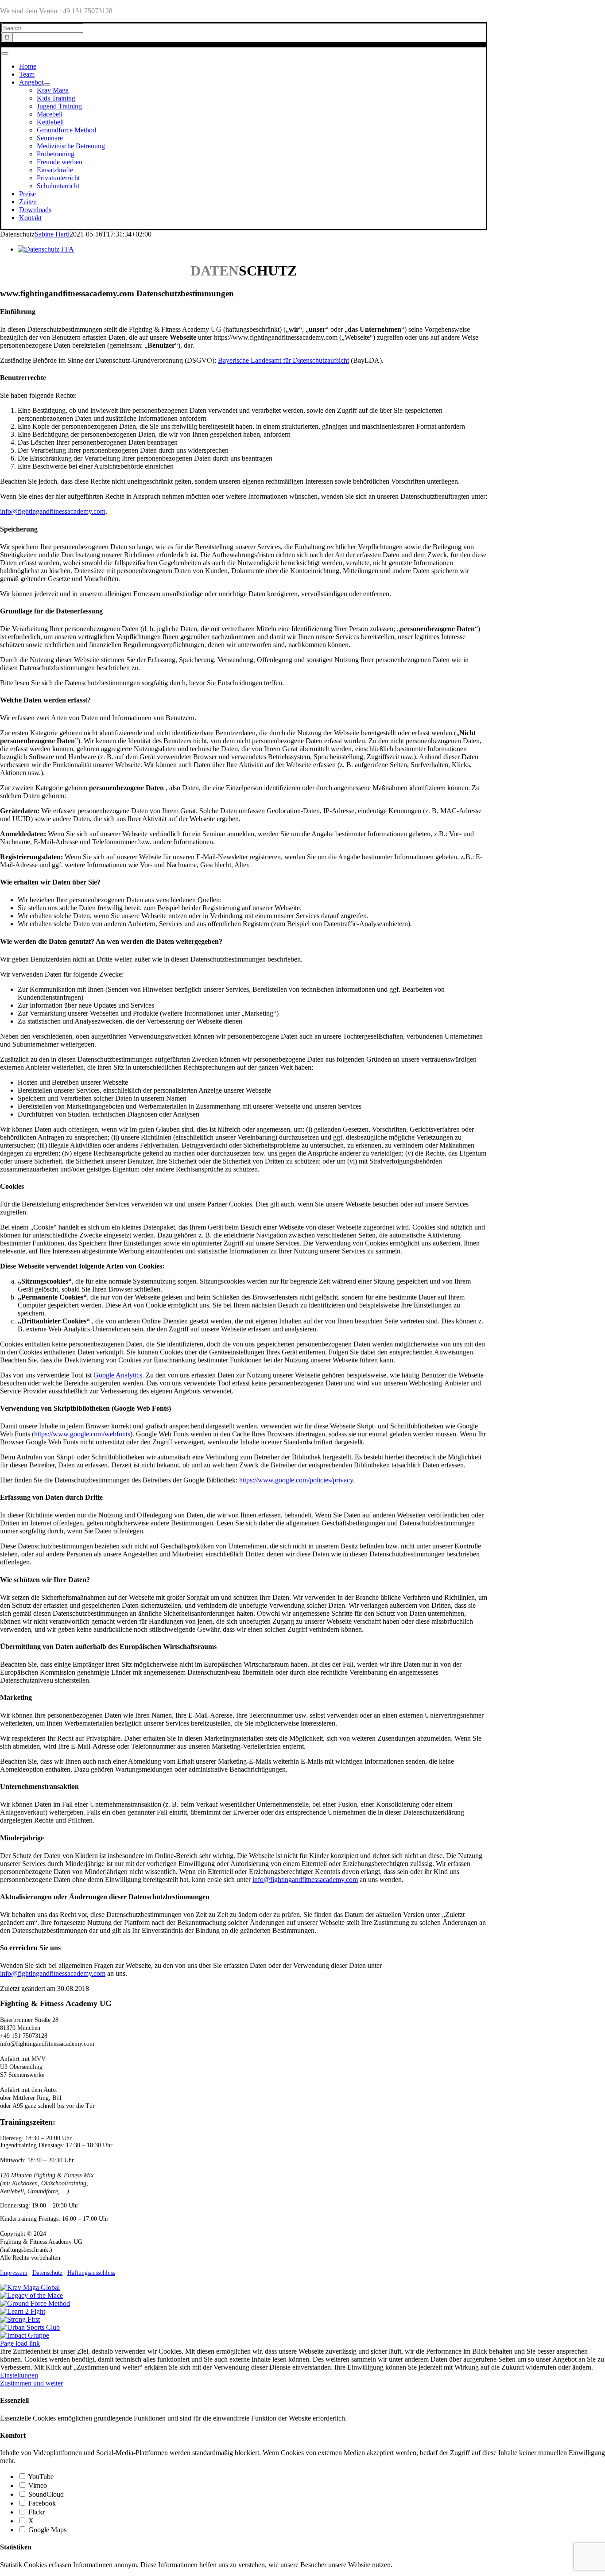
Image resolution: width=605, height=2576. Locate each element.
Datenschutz (47, 2273)
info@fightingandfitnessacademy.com (53, 511)
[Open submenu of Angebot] (47, 85)
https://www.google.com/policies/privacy (296, 1480)
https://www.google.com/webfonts (82, 1434)
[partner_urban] (30, 2327)
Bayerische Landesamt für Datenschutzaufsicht (283, 360)
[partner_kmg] (30, 2287)
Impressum (14, 2273)
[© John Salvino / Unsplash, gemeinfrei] (46, 249)
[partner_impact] (25, 2335)
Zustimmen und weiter (31, 2383)
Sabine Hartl (52, 234)
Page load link (20, 2343)
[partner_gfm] (35, 2303)
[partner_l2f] (23, 2311)
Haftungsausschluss (91, 2273)
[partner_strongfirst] (20, 2319)
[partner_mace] (31, 2295)
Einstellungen (19, 2375)
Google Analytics (118, 1375)
